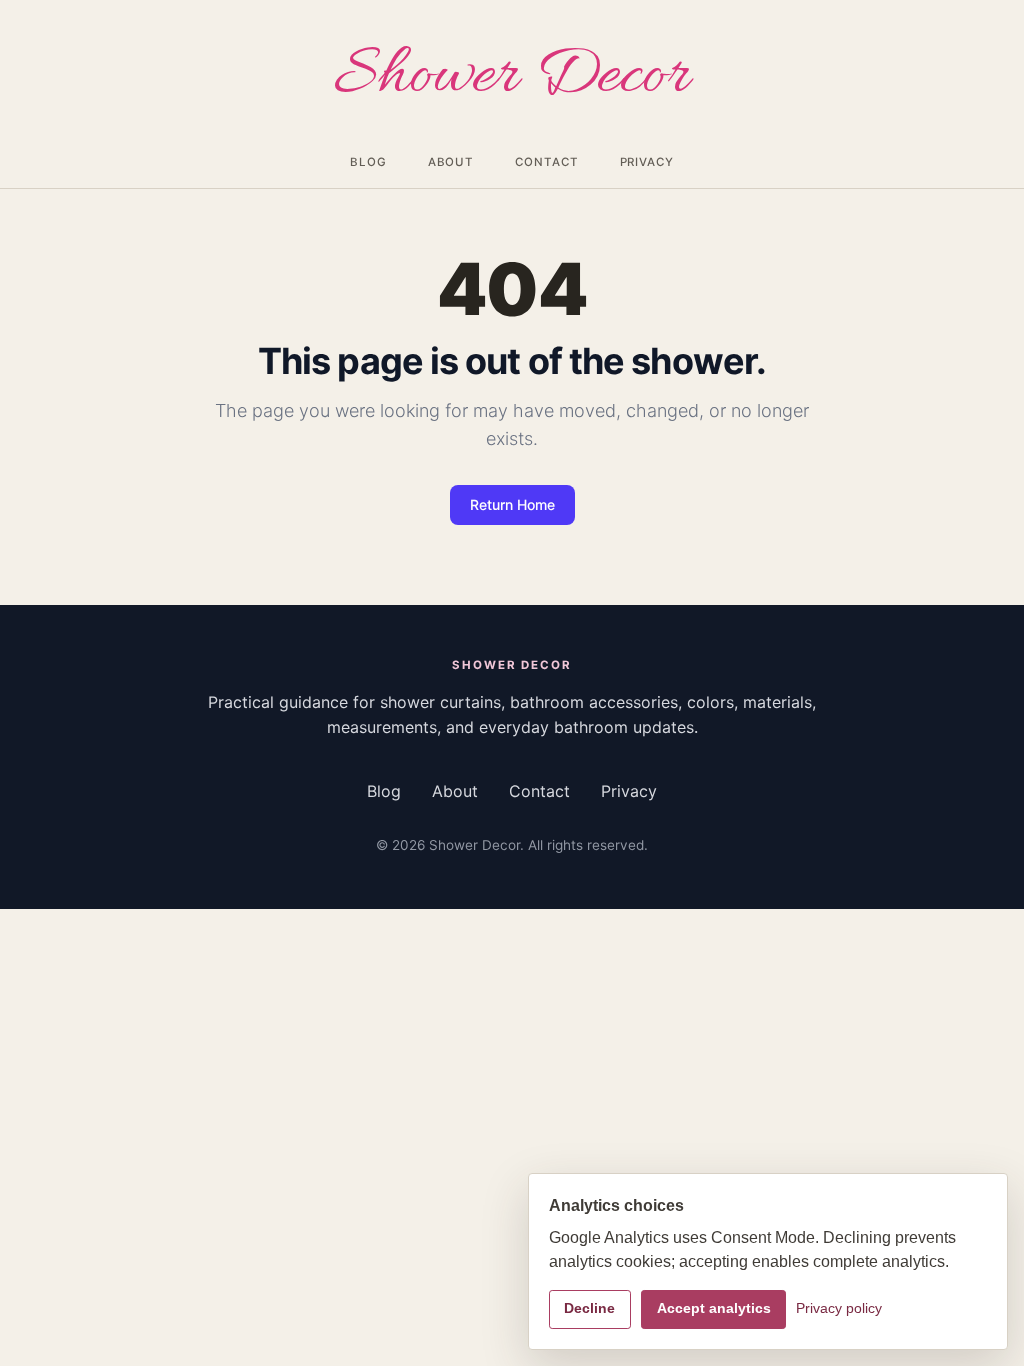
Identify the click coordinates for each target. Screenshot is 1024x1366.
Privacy (647, 162)
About (451, 162)
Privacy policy (839, 1308)
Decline (589, 1308)
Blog (368, 162)
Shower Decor (512, 77)
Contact (546, 162)
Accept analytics (714, 1308)
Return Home (512, 504)
